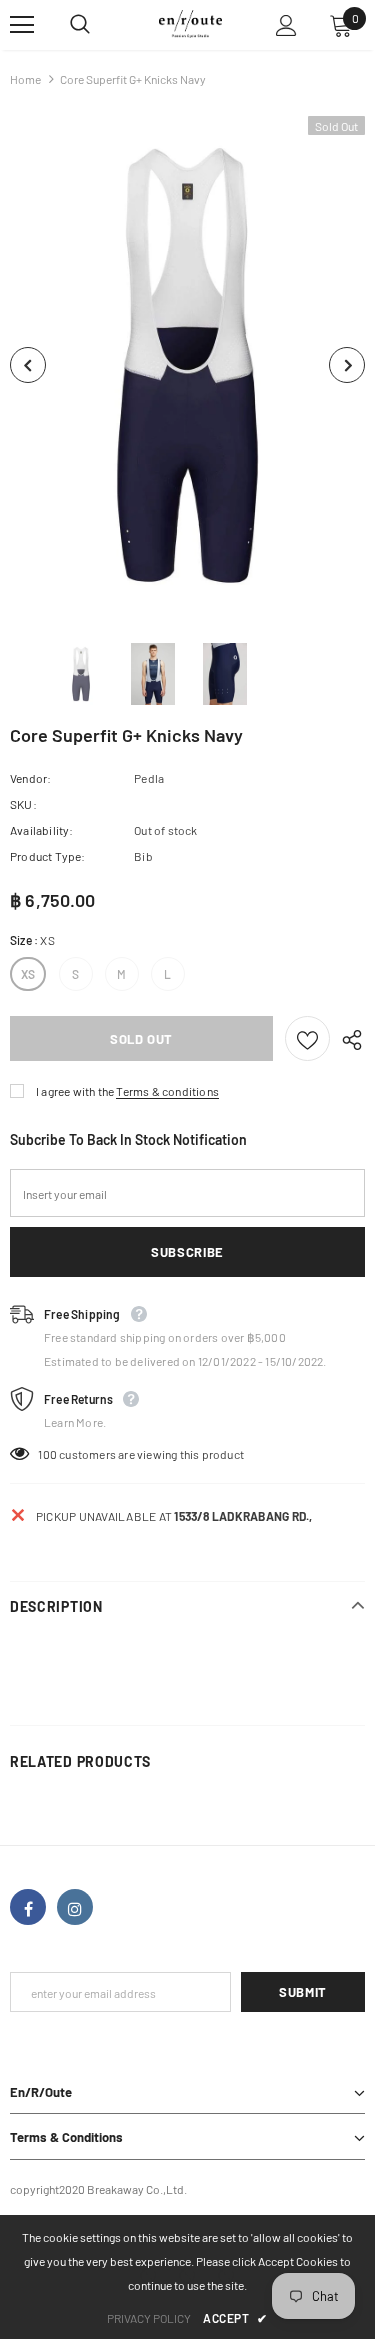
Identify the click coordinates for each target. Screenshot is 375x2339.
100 (47, 1454)
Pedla (149, 778)
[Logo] (190, 23)
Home (25, 79)
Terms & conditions (167, 1091)
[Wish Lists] (307, 1038)
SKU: (23, 804)
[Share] (347, 1039)
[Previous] (28, 365)
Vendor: (30, 778)
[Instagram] (75, 1907)
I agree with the (75, 1091)
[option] (187, 364)
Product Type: (48, 856)
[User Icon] (286, 25)
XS (28, 974)
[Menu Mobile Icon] (22, 25)
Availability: (42, 830)
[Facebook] (28, 1907)
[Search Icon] (100, 25)
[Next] (347, 365)
